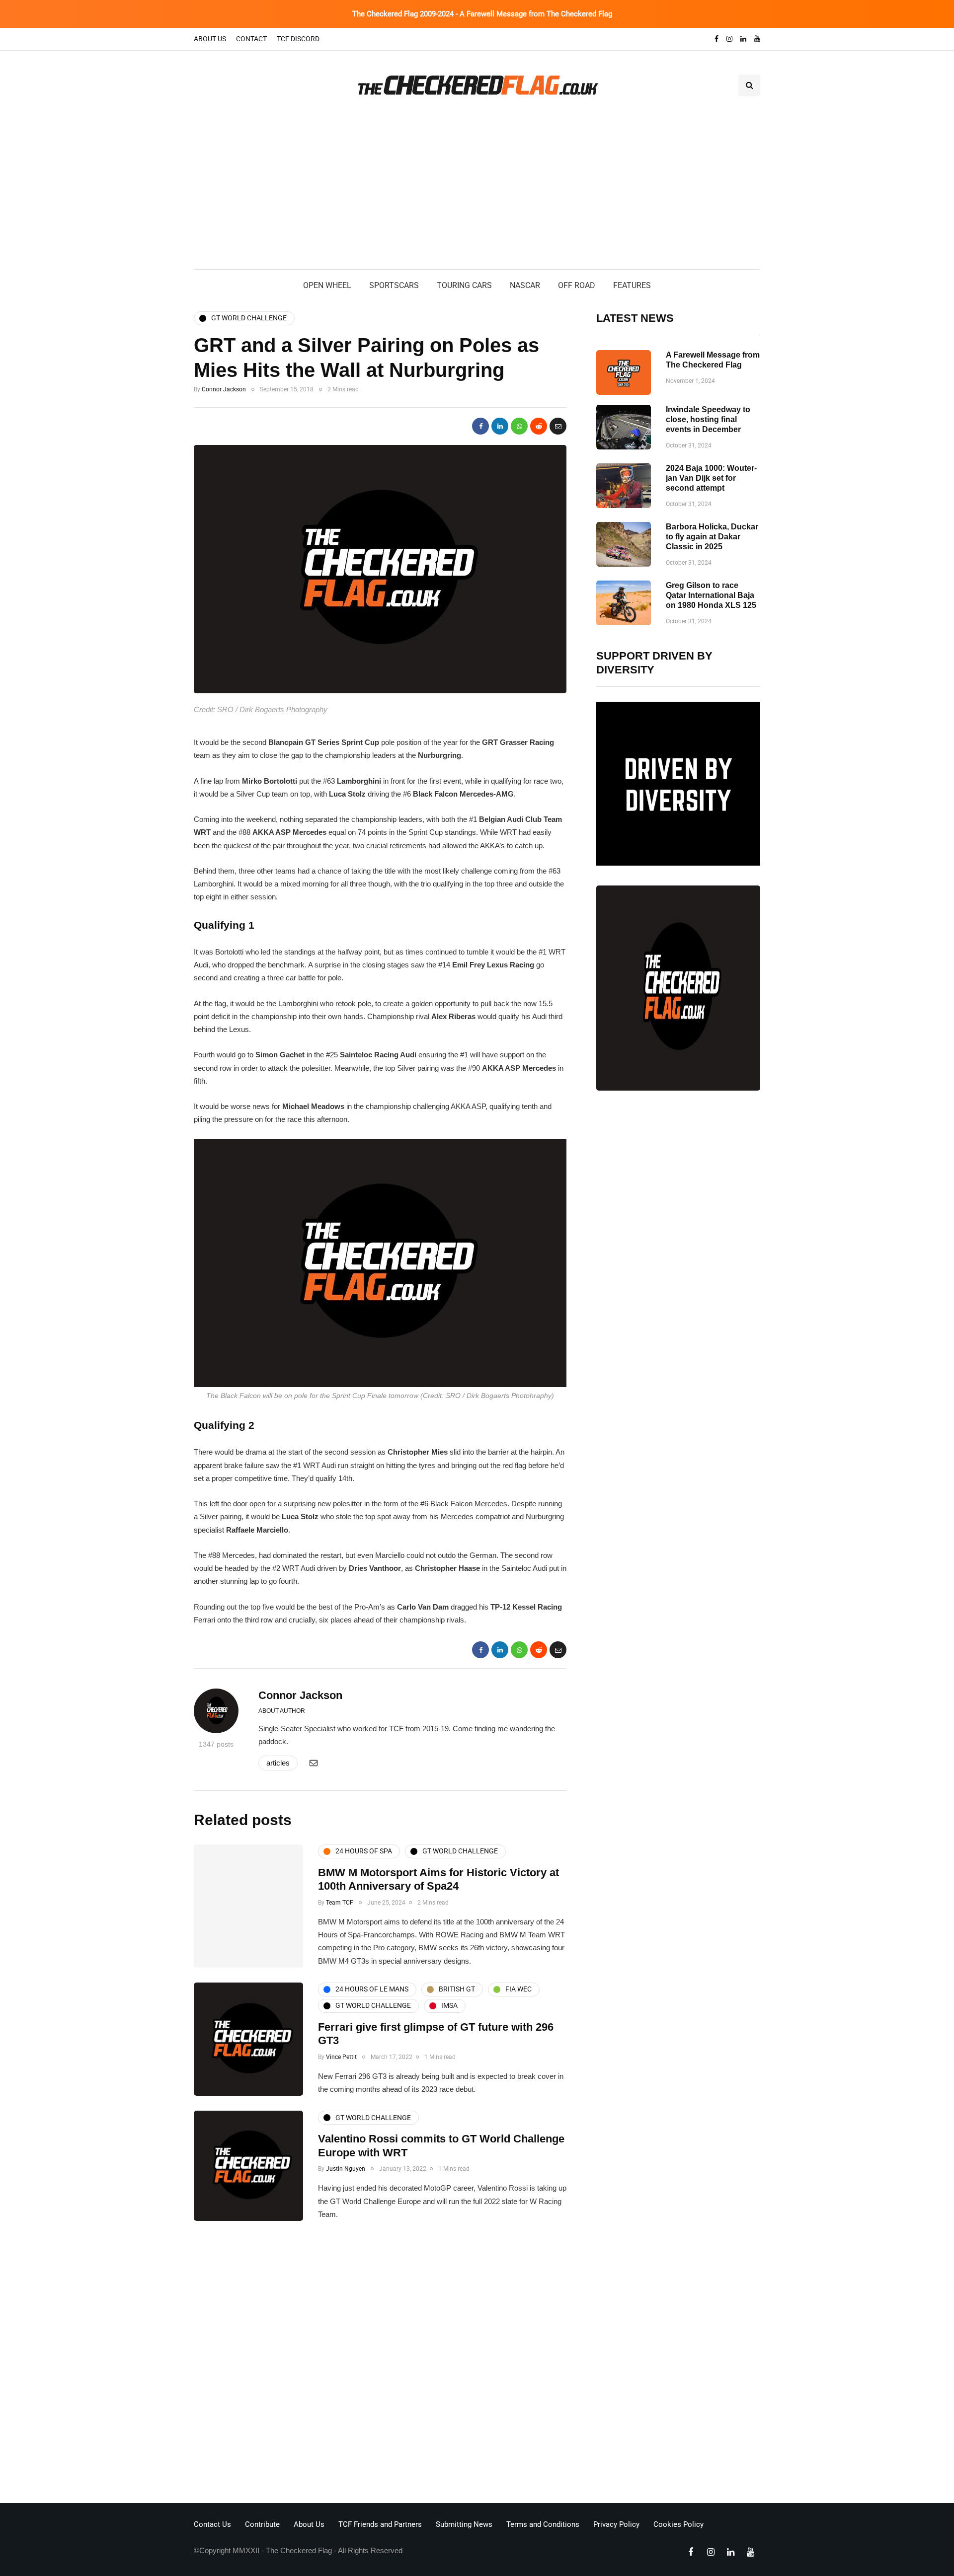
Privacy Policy (616, 2524)
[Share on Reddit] (539, 426)
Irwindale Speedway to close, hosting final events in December (708, 419)
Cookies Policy (678, 2524)
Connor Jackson (224, 389)
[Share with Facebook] (480, 426)
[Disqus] (380, 2365)
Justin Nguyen (346, 2169)
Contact (251, 39)
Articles (278, 1763)
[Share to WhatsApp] (519, 426)
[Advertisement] (477, 195)
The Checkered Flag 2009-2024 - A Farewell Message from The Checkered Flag (482, 14)
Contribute (262, 2524)
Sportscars (394, 285)
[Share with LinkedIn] (500, 426)
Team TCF (340, 1903)
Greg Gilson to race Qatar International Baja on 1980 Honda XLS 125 (711, 595)
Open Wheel (327, 285)
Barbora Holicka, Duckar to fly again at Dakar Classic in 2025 (712, 537)
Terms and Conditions (543, 2524)
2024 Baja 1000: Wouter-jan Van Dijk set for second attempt (711, 478)
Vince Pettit (341, 2057)
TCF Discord (298, 39)
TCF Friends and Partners (380, 2524)
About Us (210, 39)
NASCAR (525, 285)
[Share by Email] (558, 426)
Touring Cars (464, 285)
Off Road (577, 285)
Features (632, 285)
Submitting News (464, 2524)
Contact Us (212, 2524)
